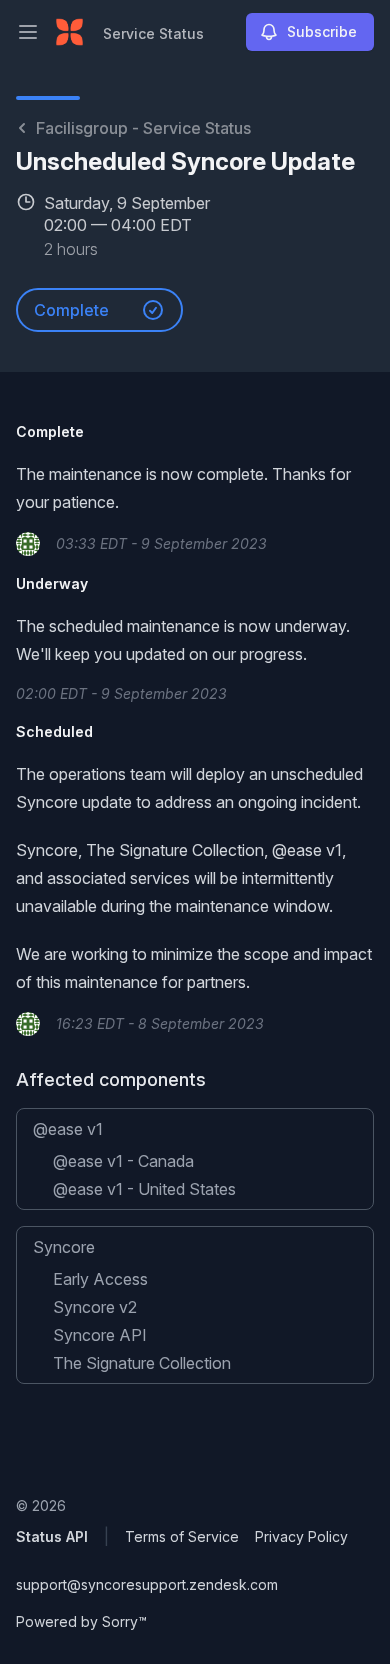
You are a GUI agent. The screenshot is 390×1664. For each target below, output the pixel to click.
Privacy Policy (301, 1536)
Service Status (153, 33)
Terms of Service (182, 1536)
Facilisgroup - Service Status (143, 128)
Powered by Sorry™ (81, 1621)
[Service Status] (69, 32)
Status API (52, 1536)
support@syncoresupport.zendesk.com (147, 1584)
